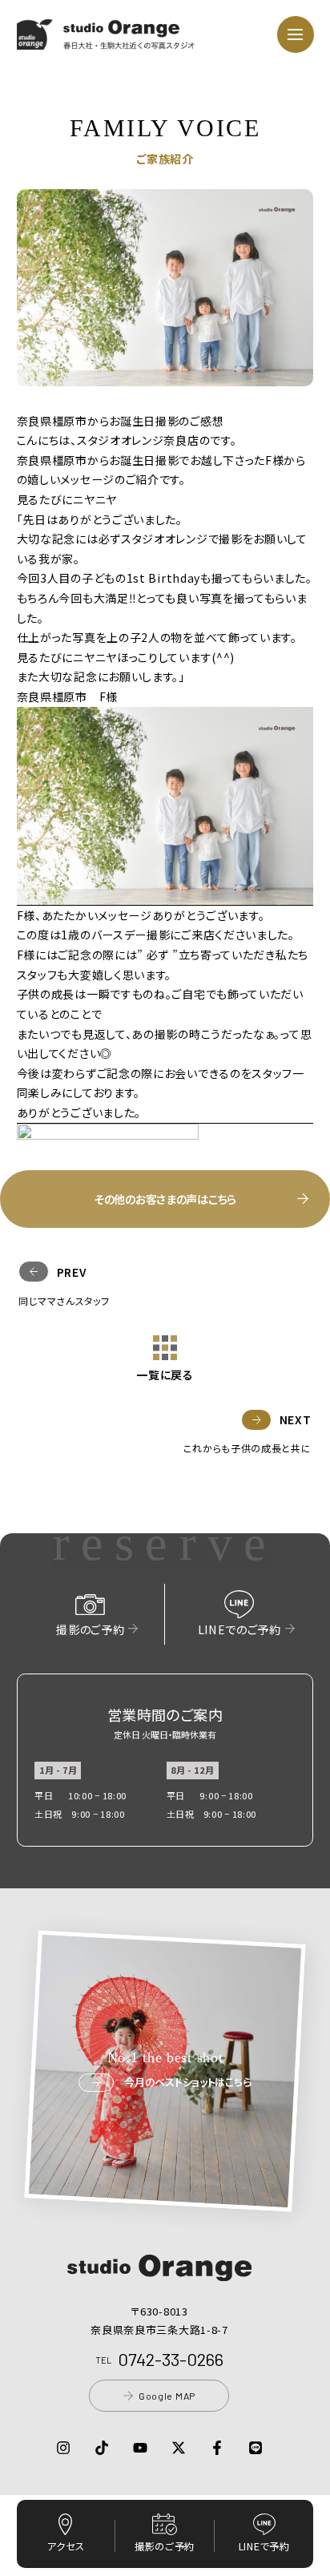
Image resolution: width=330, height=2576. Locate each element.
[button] (106, 39)
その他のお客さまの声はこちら (165, 1199)
